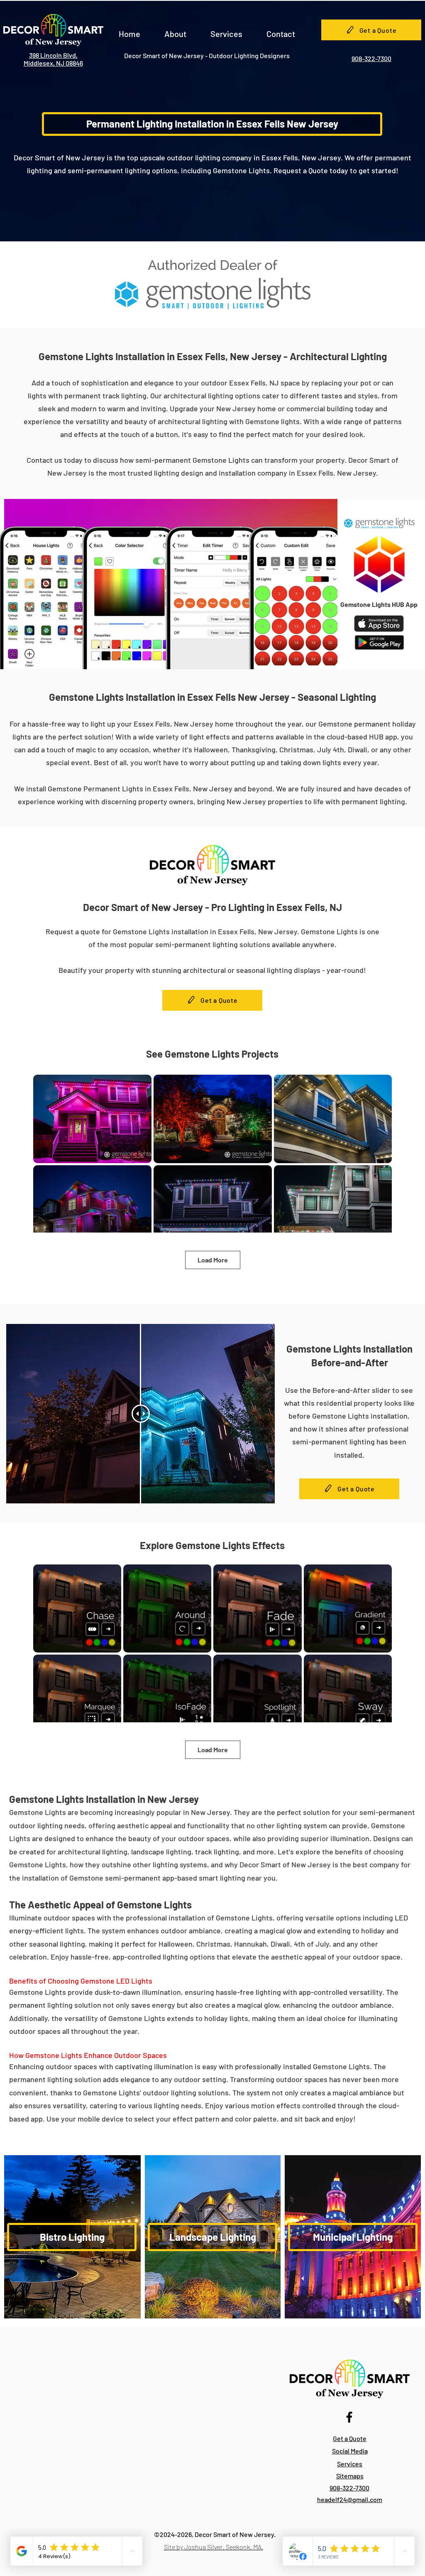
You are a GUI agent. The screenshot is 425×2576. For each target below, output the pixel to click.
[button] (175, 30)
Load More (213, 1260)
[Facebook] (349, 2417)
